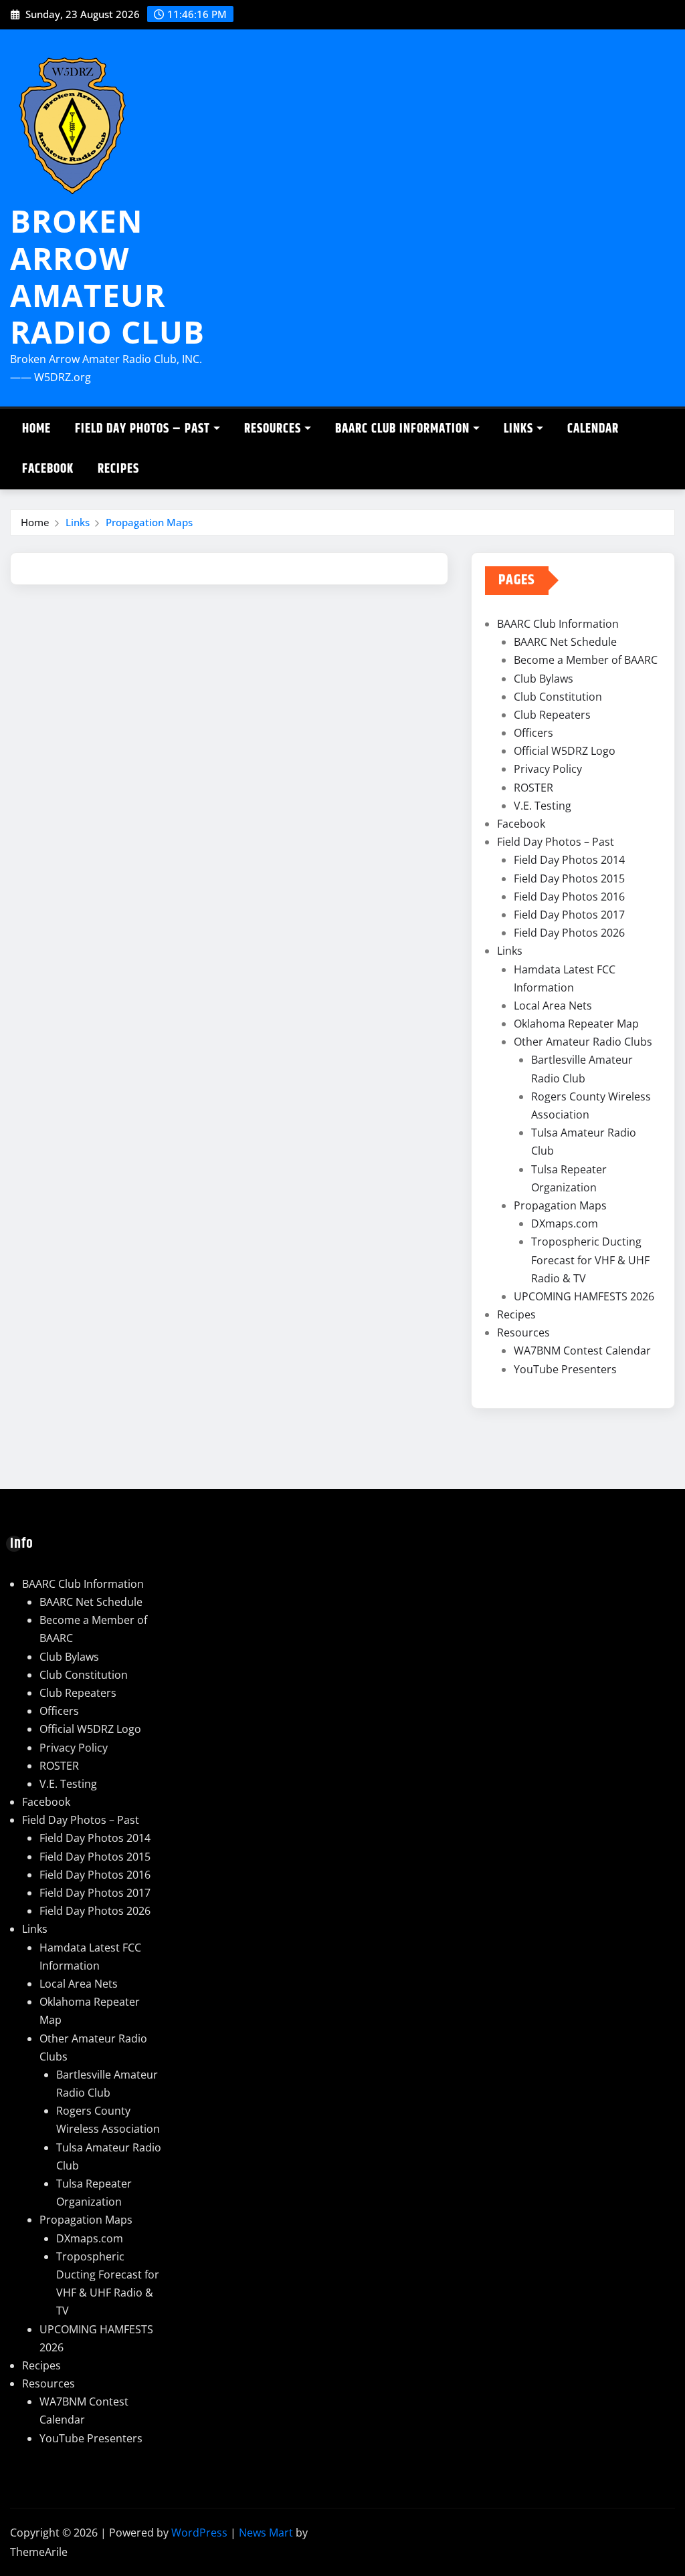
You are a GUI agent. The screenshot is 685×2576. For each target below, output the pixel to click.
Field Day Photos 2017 (569, 915)
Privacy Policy (548, 769)
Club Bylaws (544, 679)
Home (36, 429)
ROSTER (533, 788)
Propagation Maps (149, 522)
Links (518, 429)
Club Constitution (558, 697)
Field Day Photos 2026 (569, 933)
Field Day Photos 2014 (569, 860)
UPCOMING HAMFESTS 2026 (584, 1296)
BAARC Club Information (402, 429)
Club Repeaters (552, 715)
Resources (273, 429)
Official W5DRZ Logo (565, 751)
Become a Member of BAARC (586, 660)
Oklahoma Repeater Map (576, 1024)
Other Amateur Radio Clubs (583, 1042)
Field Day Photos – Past (142, 429)
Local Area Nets (553, 1006)
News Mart (266, 2533)
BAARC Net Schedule (565, 642)
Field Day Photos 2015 (569, 879)
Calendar (593, 429)
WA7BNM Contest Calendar (582, 1351)
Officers (533, 733)
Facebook (48, 469)
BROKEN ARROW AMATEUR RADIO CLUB (107, 276)
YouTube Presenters (565, 1369)
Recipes (118, 469)
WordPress (199, 2533)
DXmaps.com (565, 1223)
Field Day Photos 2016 (569, 897)
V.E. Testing (543, 806)
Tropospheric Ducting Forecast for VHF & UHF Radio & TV (590, 1260)
